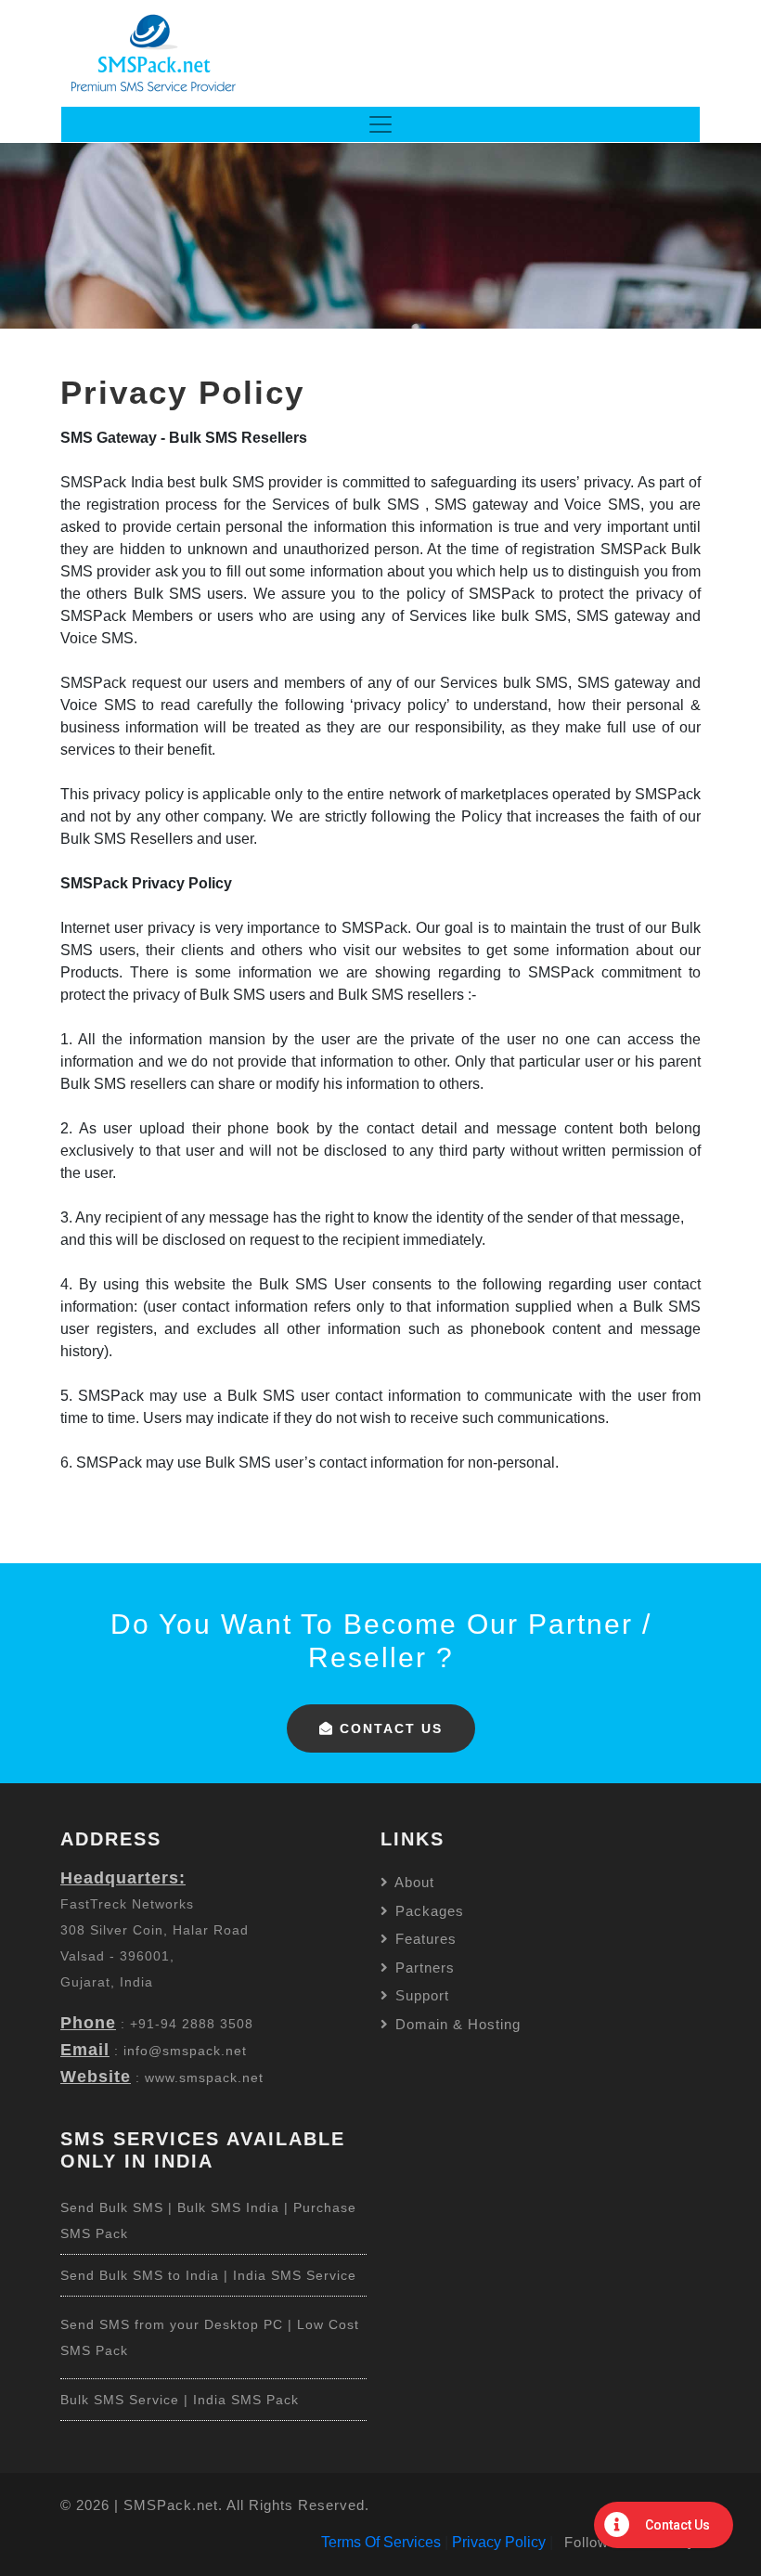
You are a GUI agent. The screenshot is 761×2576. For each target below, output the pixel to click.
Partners (423, 1968)
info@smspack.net (185, 2051)
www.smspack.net (204, 2078)
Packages (427, 1911)
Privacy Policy (499, 2542)
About (413, 1882)
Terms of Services (381, 2542)
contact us (388, 1728)
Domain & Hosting (456, 2024)
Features (424, 1939)
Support (420, 1995)
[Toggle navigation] (380, 124)
